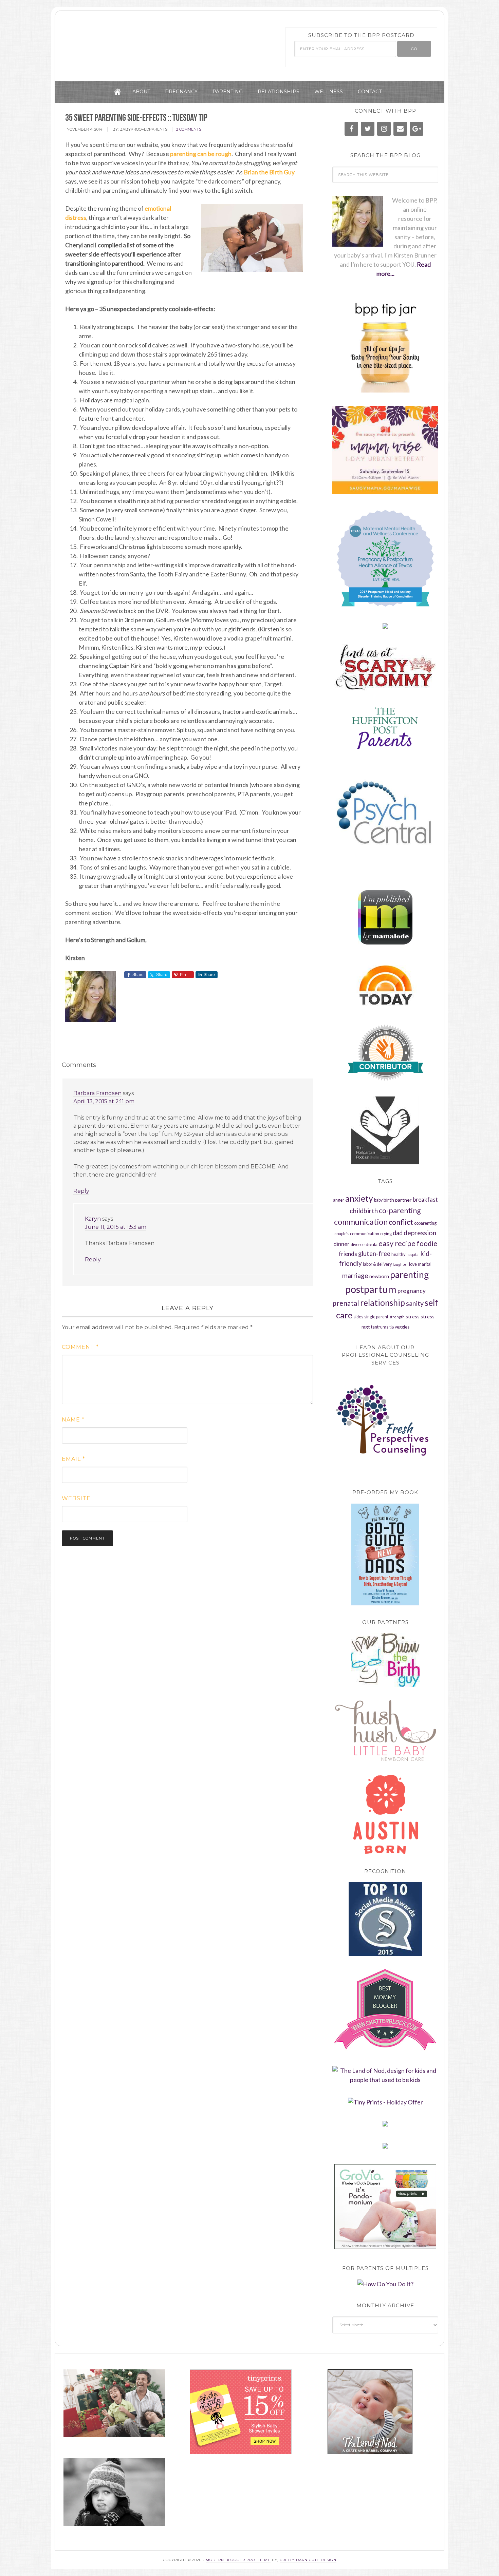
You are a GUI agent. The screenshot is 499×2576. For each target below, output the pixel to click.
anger (339, 1200)
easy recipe (397, 1243)
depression (420, 1233)
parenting (409, 1275)
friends (348, 1254)
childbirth (364, 1211)
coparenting (425, 1223)
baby (378, 1200)
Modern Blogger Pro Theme (238, 2560)
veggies (402, 1327)
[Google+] (417, 129)
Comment (80, 1347)
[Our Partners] (385, 1660)
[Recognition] (385, 1919)
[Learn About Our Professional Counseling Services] (385, 1425)
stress (413, 1316)
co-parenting (400, 1210)
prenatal (346, 1303)
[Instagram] (384, 129)
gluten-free (374, 1254)
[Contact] (400, 129)
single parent (376, 1317)
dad (398, 1233)
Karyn (93, 1219)
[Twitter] (368, 129)
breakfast (425, 1200)
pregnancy (412, 1291)
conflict (401, 1222)
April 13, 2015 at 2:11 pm (104, 1101)
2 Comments (189, 129)
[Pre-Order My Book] (385, 1554)
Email (73, 1459)
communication (361, 1222)
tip (392, 1327)
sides (358, 1317)
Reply (81, 1191)
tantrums (380, 1327)
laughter (400, 1264)
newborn (379, 1276)
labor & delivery (377, 1264)
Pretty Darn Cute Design (308, 2560)
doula (372, 1244)
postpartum (371, 1289)
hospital (413, 1254)
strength (397, 1317)
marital (425, 1264)
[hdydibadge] (385, 2284)
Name (73, 1420)
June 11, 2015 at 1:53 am (116, 1227)
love (413, 1264)
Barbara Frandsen (97, 1093)
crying (386, 1234)
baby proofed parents (140, 42)
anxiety (359, 1198)
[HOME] (117, 92)
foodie (427, 1243)
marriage (355, 1275)
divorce (358, 1245)
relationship (383, 1303)
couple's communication (357, 1234)
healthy (398, 1254)
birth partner (398, 1200)
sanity (415, 1303)
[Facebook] (351, 129)
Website (76, 1498)
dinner (341, 1244)
